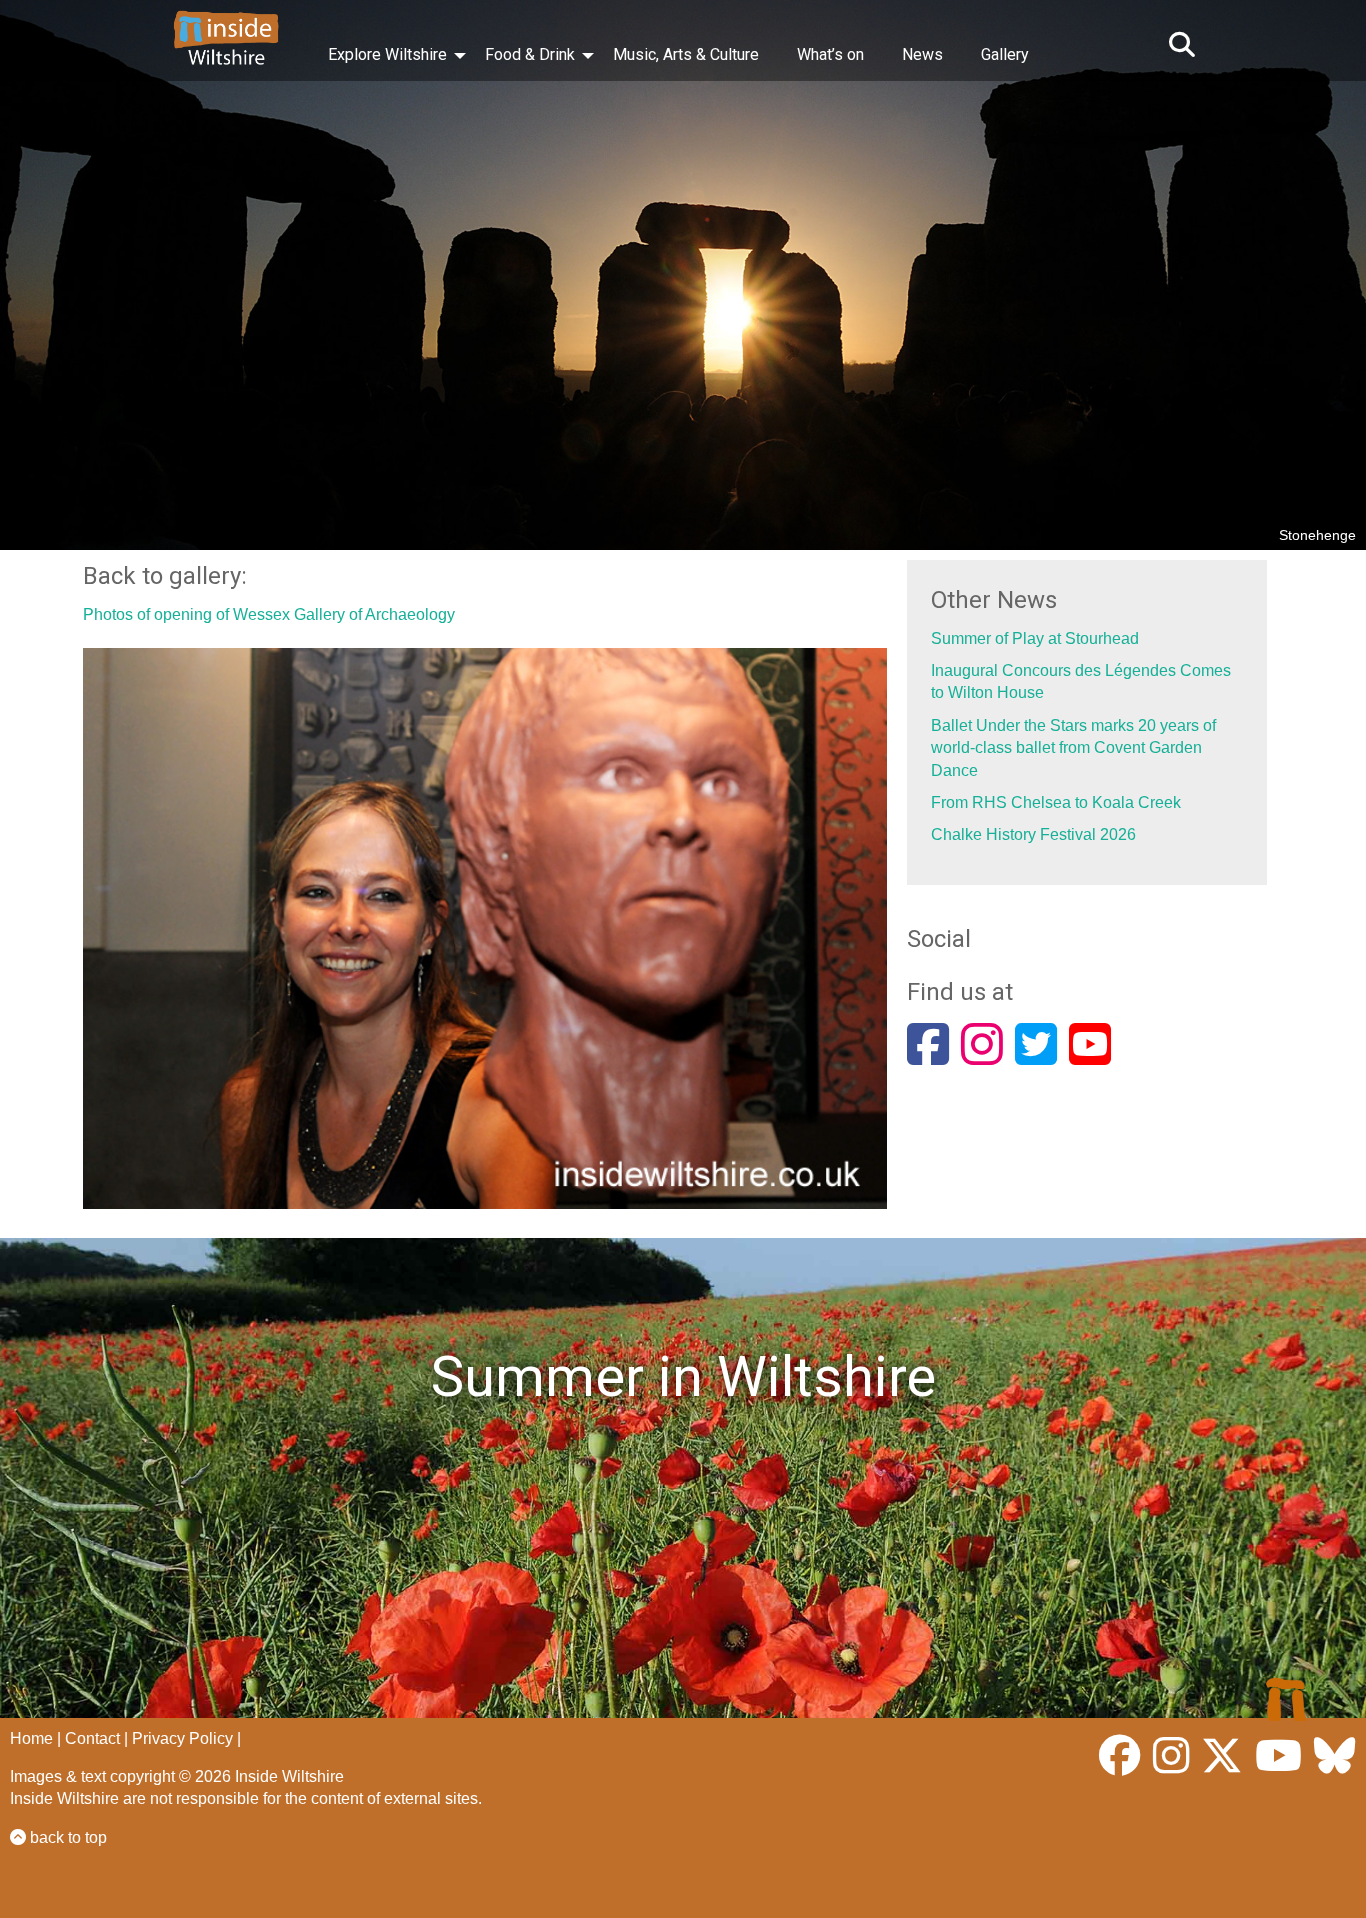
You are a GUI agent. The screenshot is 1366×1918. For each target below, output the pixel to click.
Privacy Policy (182, 1738)
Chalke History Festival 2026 (1033, 834)
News (922, 54)
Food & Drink (530, 54)
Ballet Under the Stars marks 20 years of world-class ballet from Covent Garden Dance (1073, 748)
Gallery (1005, 54)
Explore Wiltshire (387, 54)
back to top (66, 1837)
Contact (92, 1738)
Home (31, 1738)
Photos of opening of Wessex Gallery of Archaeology (269, 614)
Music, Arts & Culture (686, 54)
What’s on (830, 54)
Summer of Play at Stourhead (1035, 638)
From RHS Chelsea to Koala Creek (1056, 802)
